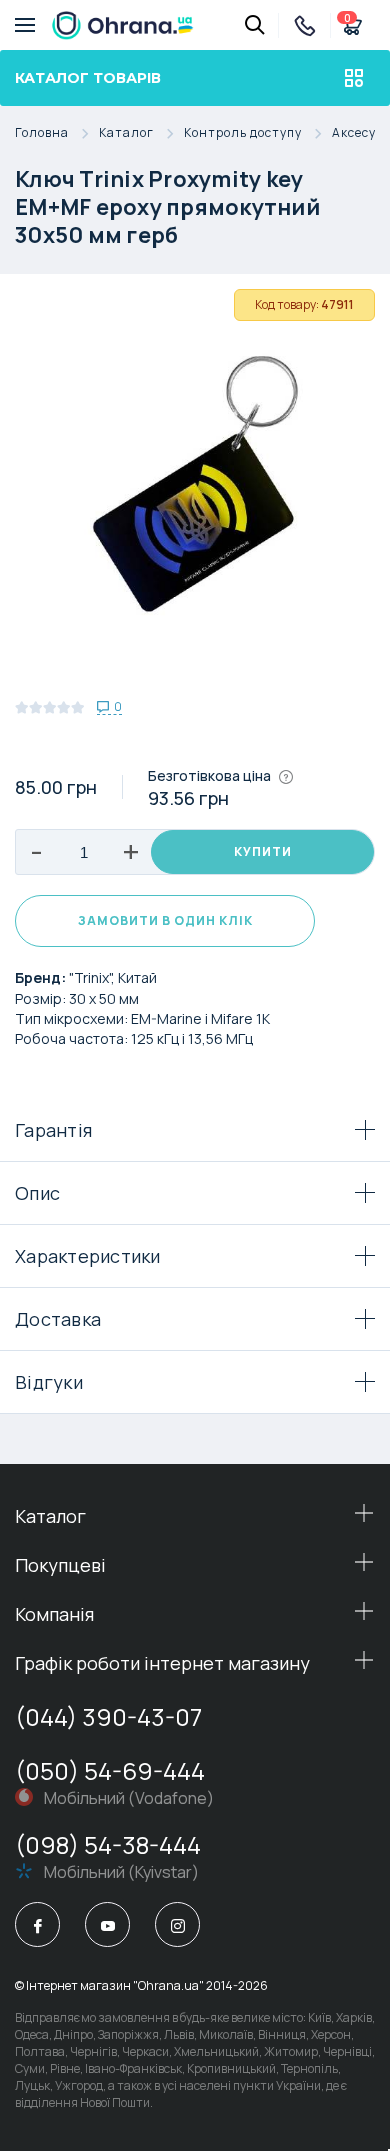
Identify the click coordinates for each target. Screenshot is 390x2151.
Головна (42, 133)
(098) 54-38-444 (108, 1844)
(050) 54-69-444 (110, 1770)
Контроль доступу (243, 133)
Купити (263, 851)
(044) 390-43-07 (108, 1716)
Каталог (126, 133)
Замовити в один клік (165, 920)
